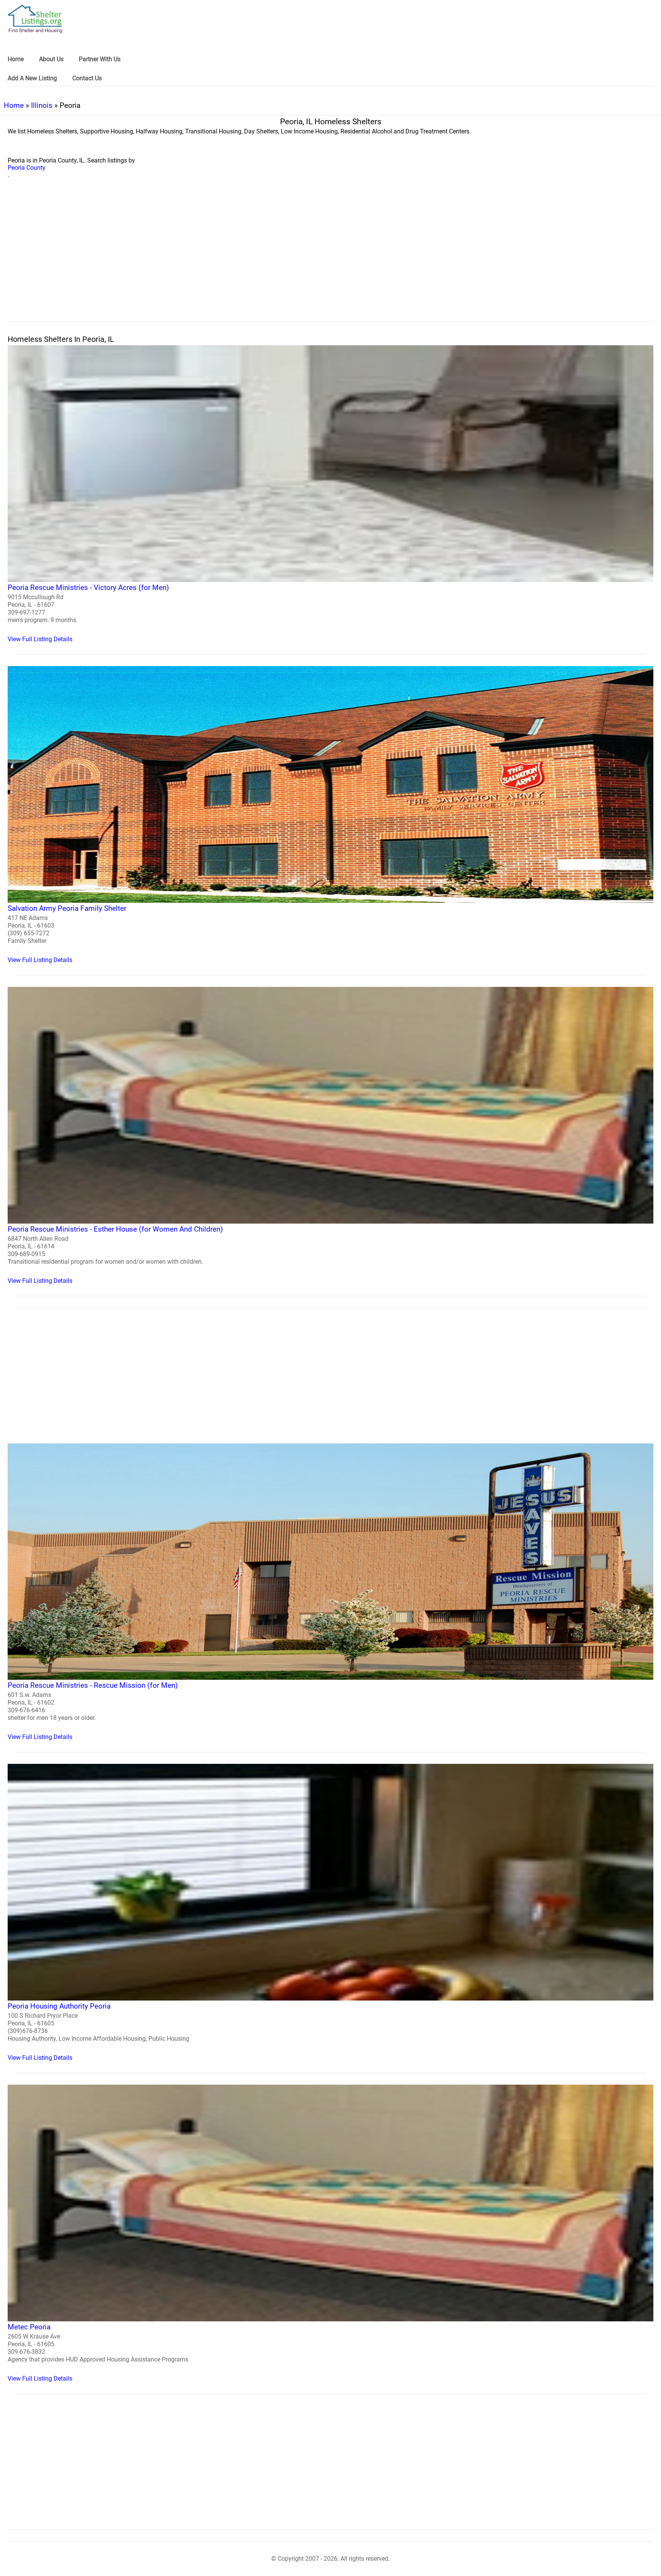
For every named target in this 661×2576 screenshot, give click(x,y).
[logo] (35, 19)
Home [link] (16, 59)
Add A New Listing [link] (32, 78)
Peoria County (27, 168)
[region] (330, 258)
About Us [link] (51, 59)
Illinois (42, 105)
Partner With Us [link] (100, 59)
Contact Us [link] (87, 78)
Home (14, 105)
